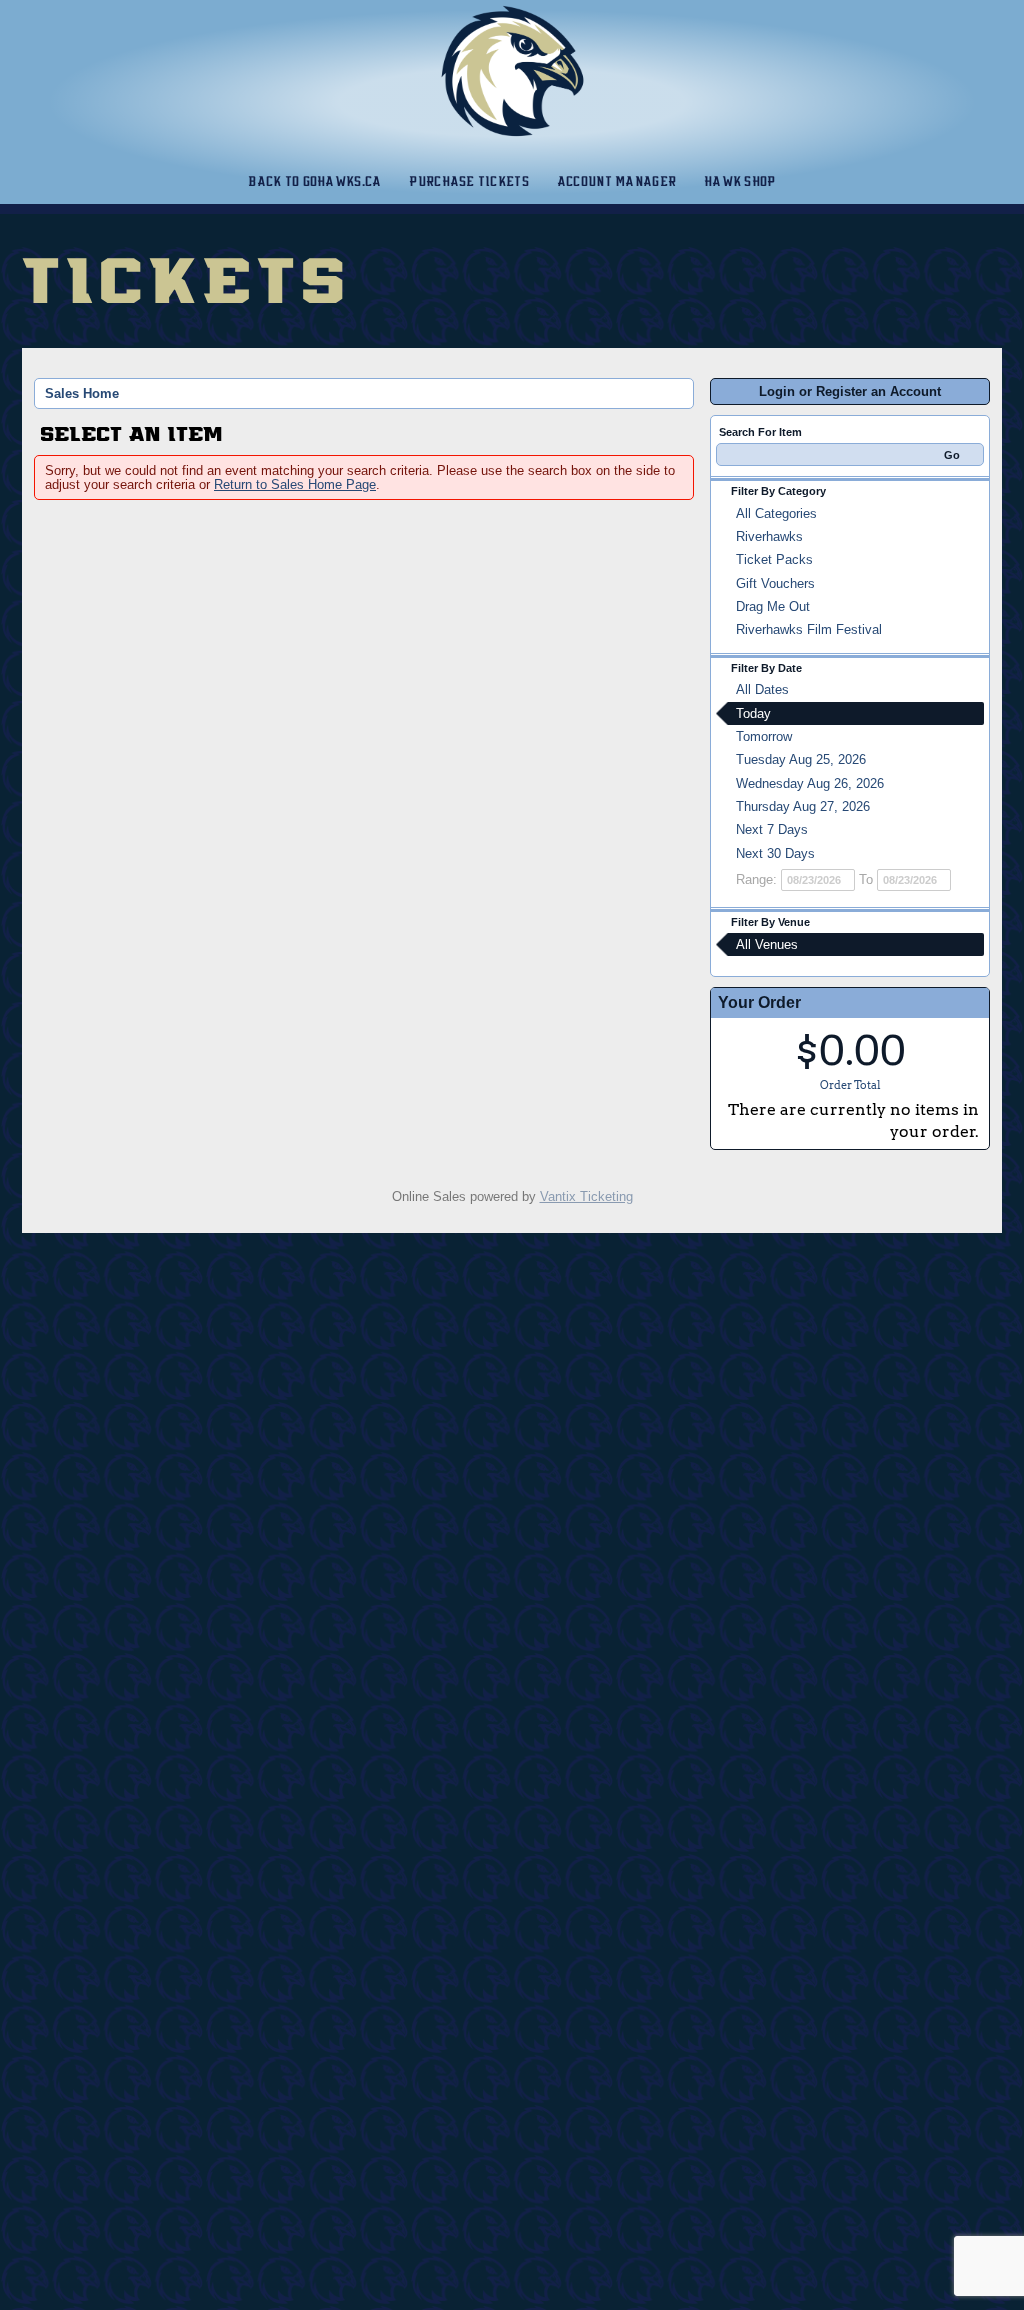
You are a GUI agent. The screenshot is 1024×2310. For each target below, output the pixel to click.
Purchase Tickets (468, 181)
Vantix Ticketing (586, 1196)
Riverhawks (769, 536)
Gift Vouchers (775, 583)
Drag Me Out (773, 606)
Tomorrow (764, 736)
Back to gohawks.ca (314, 181)
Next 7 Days (772, 829)
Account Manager (616, 181)
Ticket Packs (774, 559)
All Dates (762, 689)
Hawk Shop (740, 181)
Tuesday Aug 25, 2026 (801, 759)
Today (753, 713)
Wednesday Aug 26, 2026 (810, 783)
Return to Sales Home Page (295, 484)
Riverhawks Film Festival (809, 629)
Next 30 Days (775, 853)
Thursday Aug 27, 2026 (803, 806)
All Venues (767, 944)
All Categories (776, 513)
